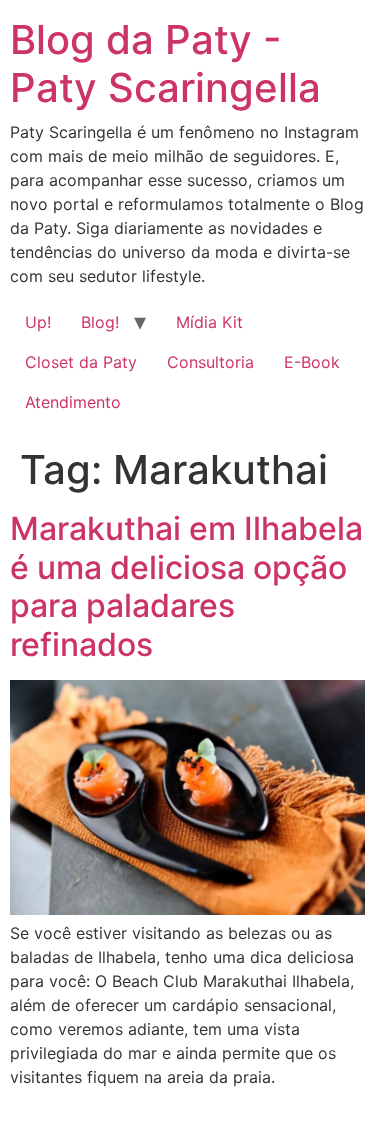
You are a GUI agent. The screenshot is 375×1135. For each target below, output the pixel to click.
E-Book (312, 362)
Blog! (100, 322)
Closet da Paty (81, 362)
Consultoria (210, 362)
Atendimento (73, 402)
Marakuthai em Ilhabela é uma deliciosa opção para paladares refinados (186, 586)
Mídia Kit (209, 322)
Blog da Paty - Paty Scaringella (165, 63)
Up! (38, 322)
